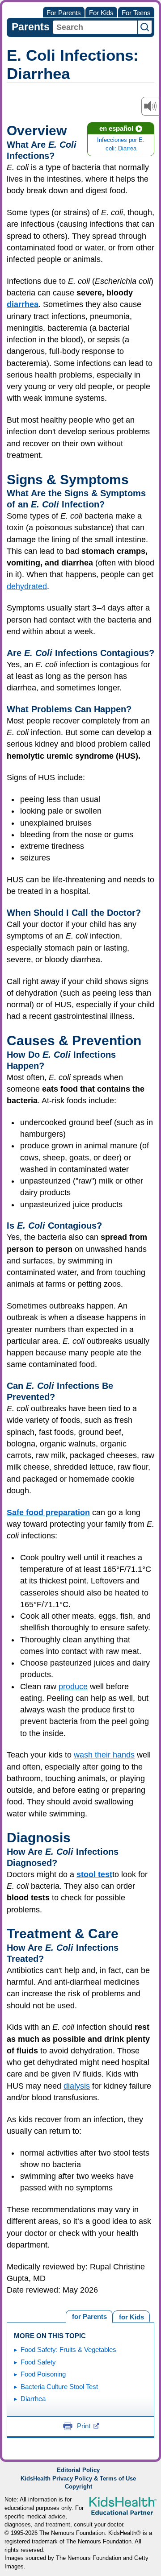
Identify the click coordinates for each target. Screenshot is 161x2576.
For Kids (101, 13)
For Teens (136, 13)
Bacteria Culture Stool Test (59, 2387)
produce (73, 1687)
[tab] (131, 2316)
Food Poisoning (43, 2374)
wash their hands (104, 1755)
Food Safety (38, 2362)
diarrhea (23, 304)
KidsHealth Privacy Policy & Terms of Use (78, 2479)
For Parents (64, 13)
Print (84, 2426)
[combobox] (95, 27)
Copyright (78, 2487)
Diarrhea (33, 2399)
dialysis (77, 2086)
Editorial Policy (78, 2470)
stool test (94, 1874)
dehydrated (27, 586)
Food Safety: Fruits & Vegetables (68, 2350)
